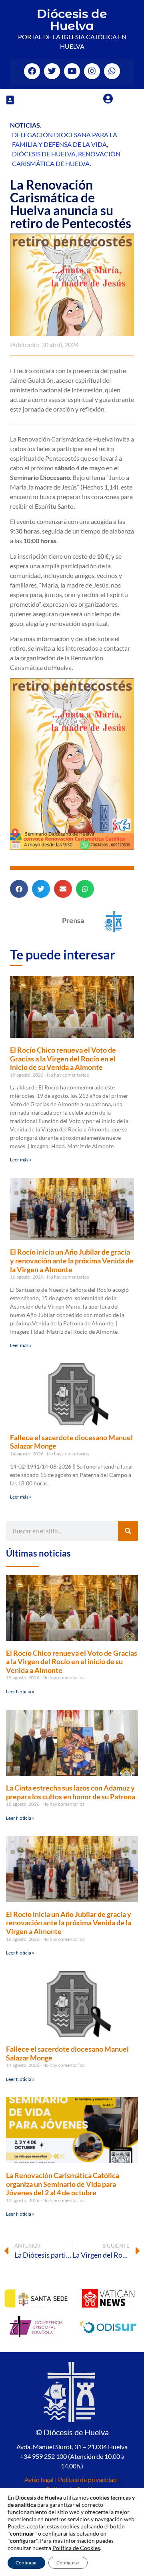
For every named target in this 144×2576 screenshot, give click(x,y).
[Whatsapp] (112, 71)
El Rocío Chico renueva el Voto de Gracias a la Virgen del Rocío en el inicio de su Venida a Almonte (63, 1058)
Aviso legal (39, 2479)
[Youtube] (72, 71)
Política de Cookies (76, 2548)
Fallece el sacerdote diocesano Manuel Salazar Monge (71, 1442)
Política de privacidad (87, 2479)
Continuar (26, 2563)
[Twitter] (52, 71)
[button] (10, 100)
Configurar (68, 2563)
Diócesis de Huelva (72, 20)
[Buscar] (128, 1531)
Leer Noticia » (20, 1692)
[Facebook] (32, 71)
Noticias (25, 125)
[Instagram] (92, 71)
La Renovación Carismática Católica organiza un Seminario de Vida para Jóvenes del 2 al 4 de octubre (63, 2184)
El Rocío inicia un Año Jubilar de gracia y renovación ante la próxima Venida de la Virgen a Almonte (72, 1260)
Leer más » (21, 1160)
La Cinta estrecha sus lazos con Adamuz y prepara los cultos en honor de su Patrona (71, 1792)
